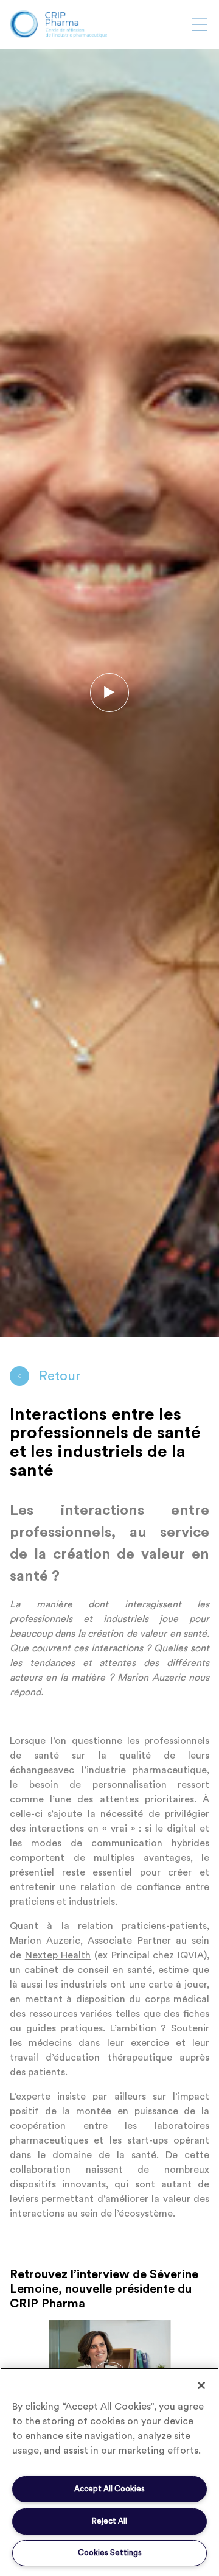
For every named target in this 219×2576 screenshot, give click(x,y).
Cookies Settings (110, 2553)
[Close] (201, 2385)
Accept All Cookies (109, 2489)
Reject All (109, 2521)
